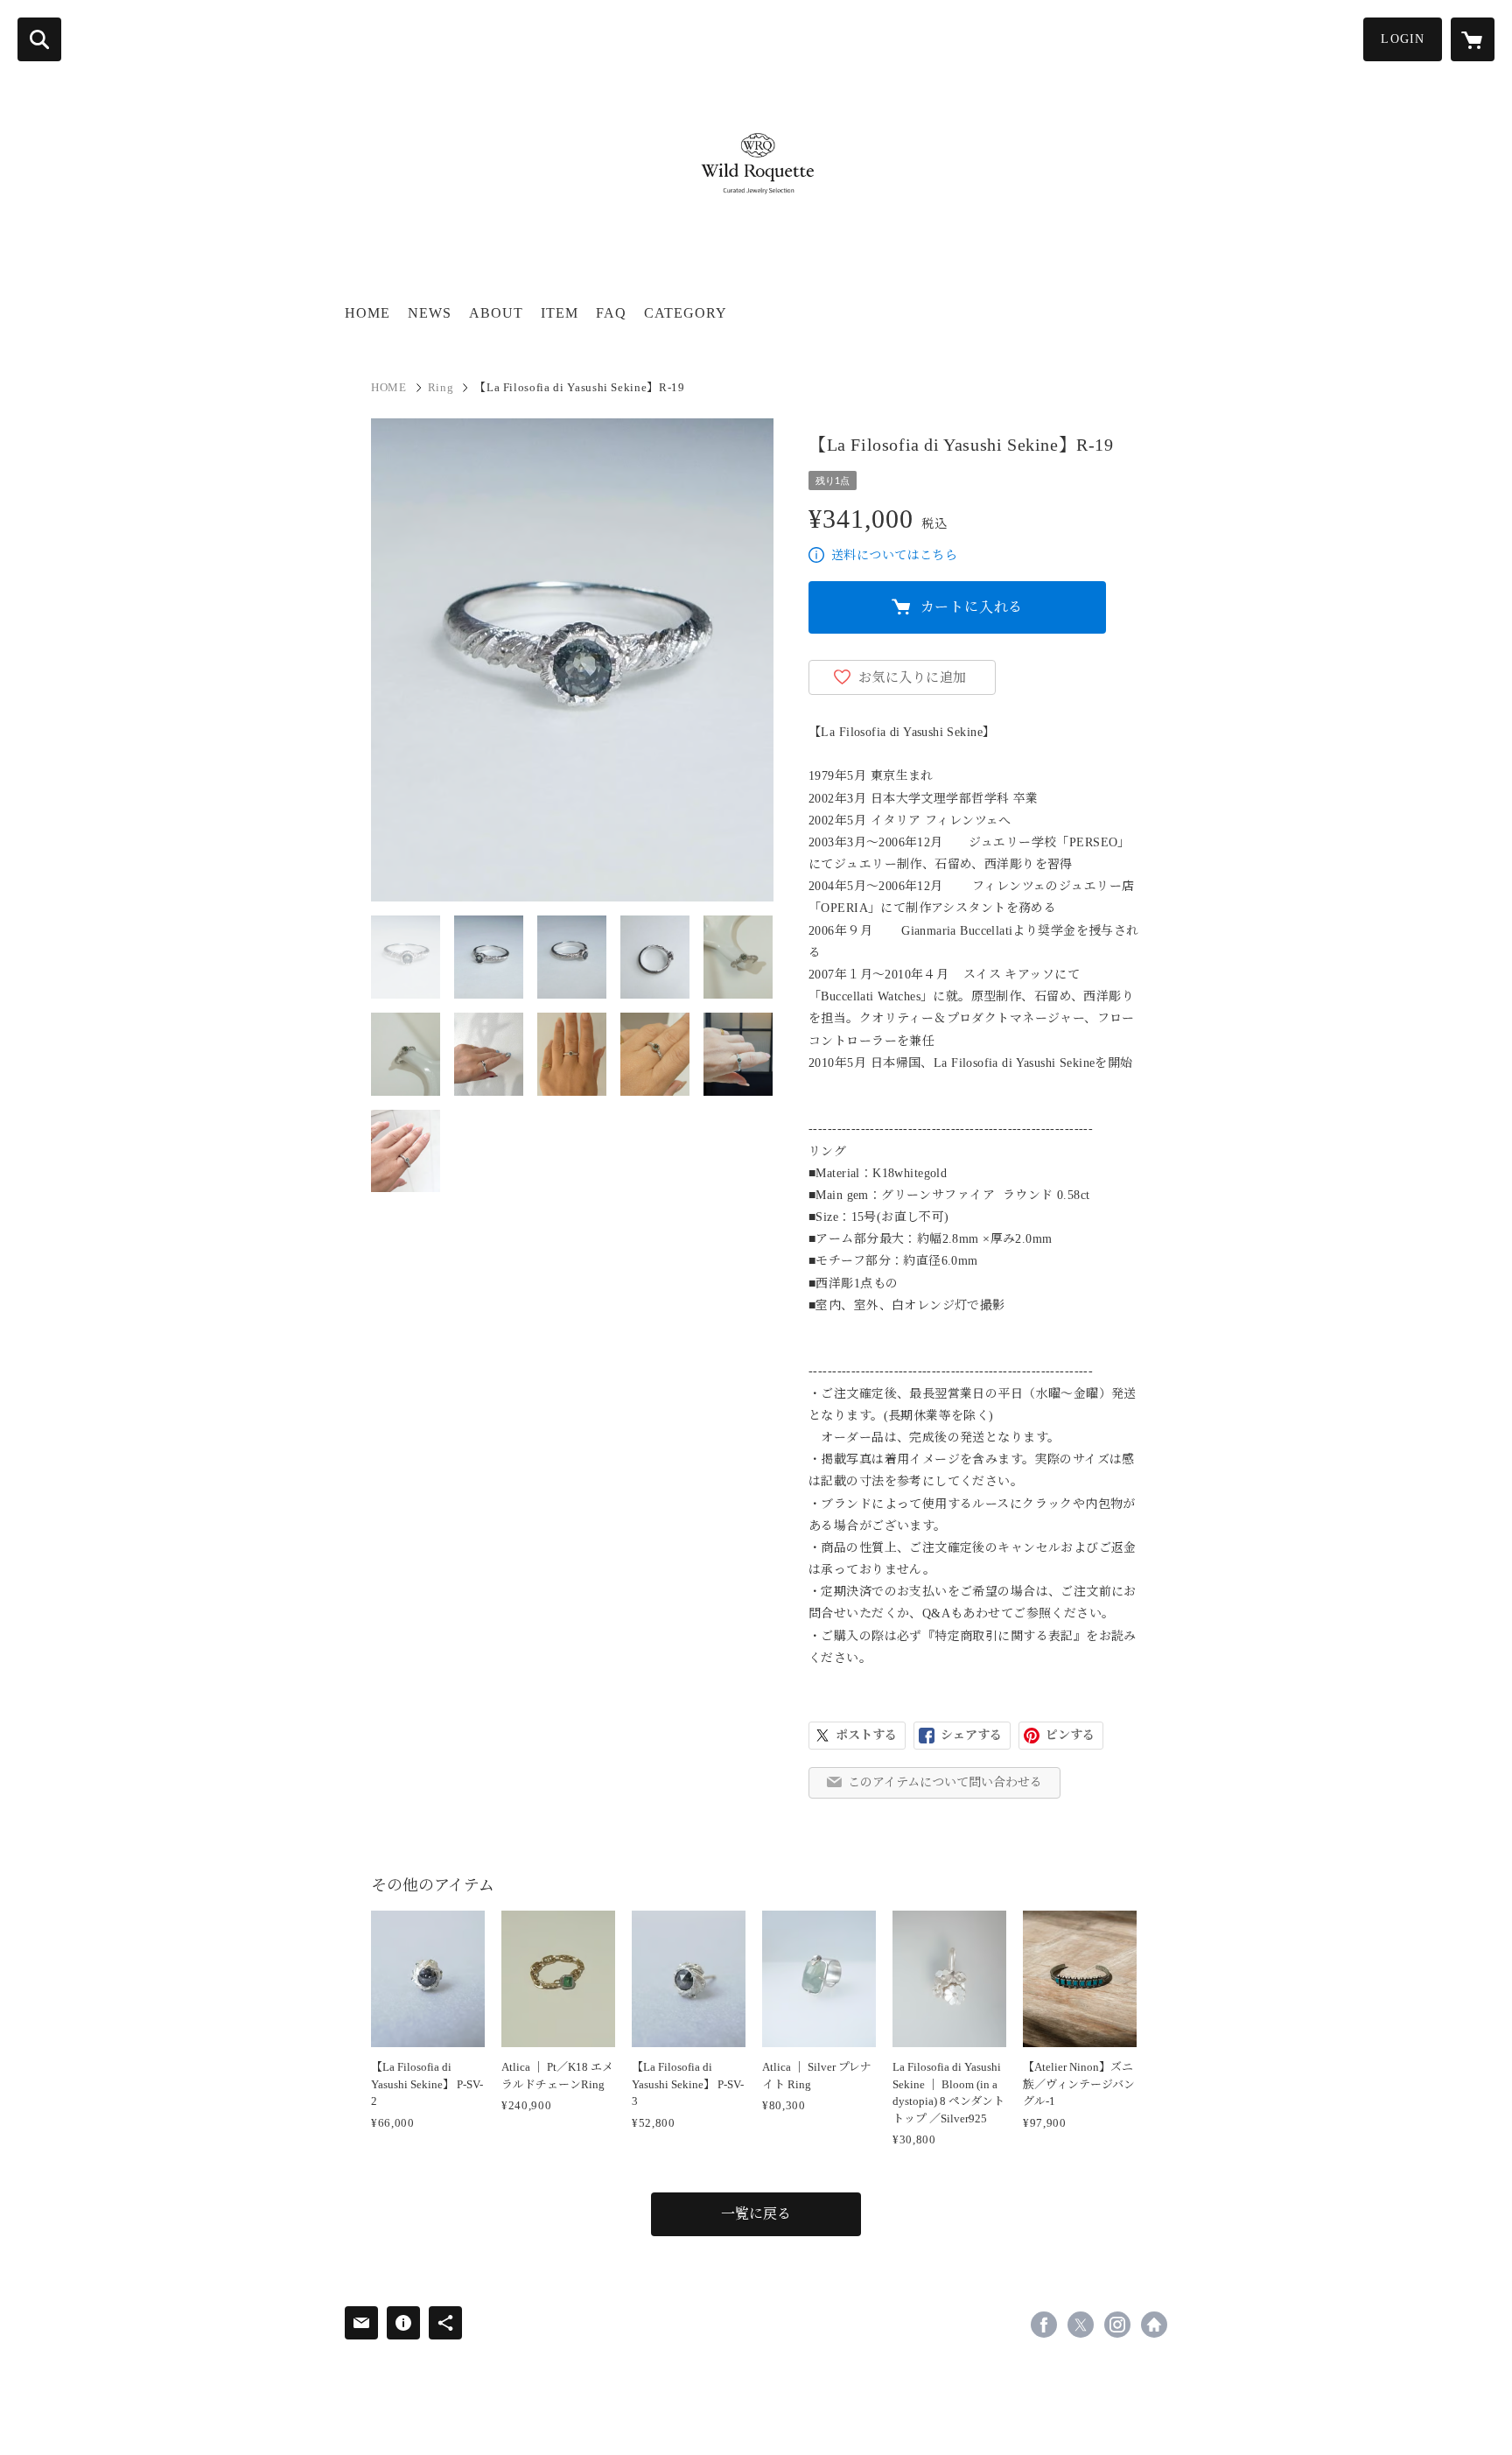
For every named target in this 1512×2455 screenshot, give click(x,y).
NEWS (430, 313)
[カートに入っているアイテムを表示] (1473, 39)
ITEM (560, 313)
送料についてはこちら (894, 555)
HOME (367, 313)
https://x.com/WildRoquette (1081, 2325)
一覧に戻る (756, 2214)
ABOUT (496, 313)
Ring (441, 387)
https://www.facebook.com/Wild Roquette (1044, 2325)
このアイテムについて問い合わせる (945, 1782)
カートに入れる (972, 607)
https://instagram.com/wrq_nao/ (1117, 2325)
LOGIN (1403, 39)
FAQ (611, 313)
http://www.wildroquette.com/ (1154, 2325)
